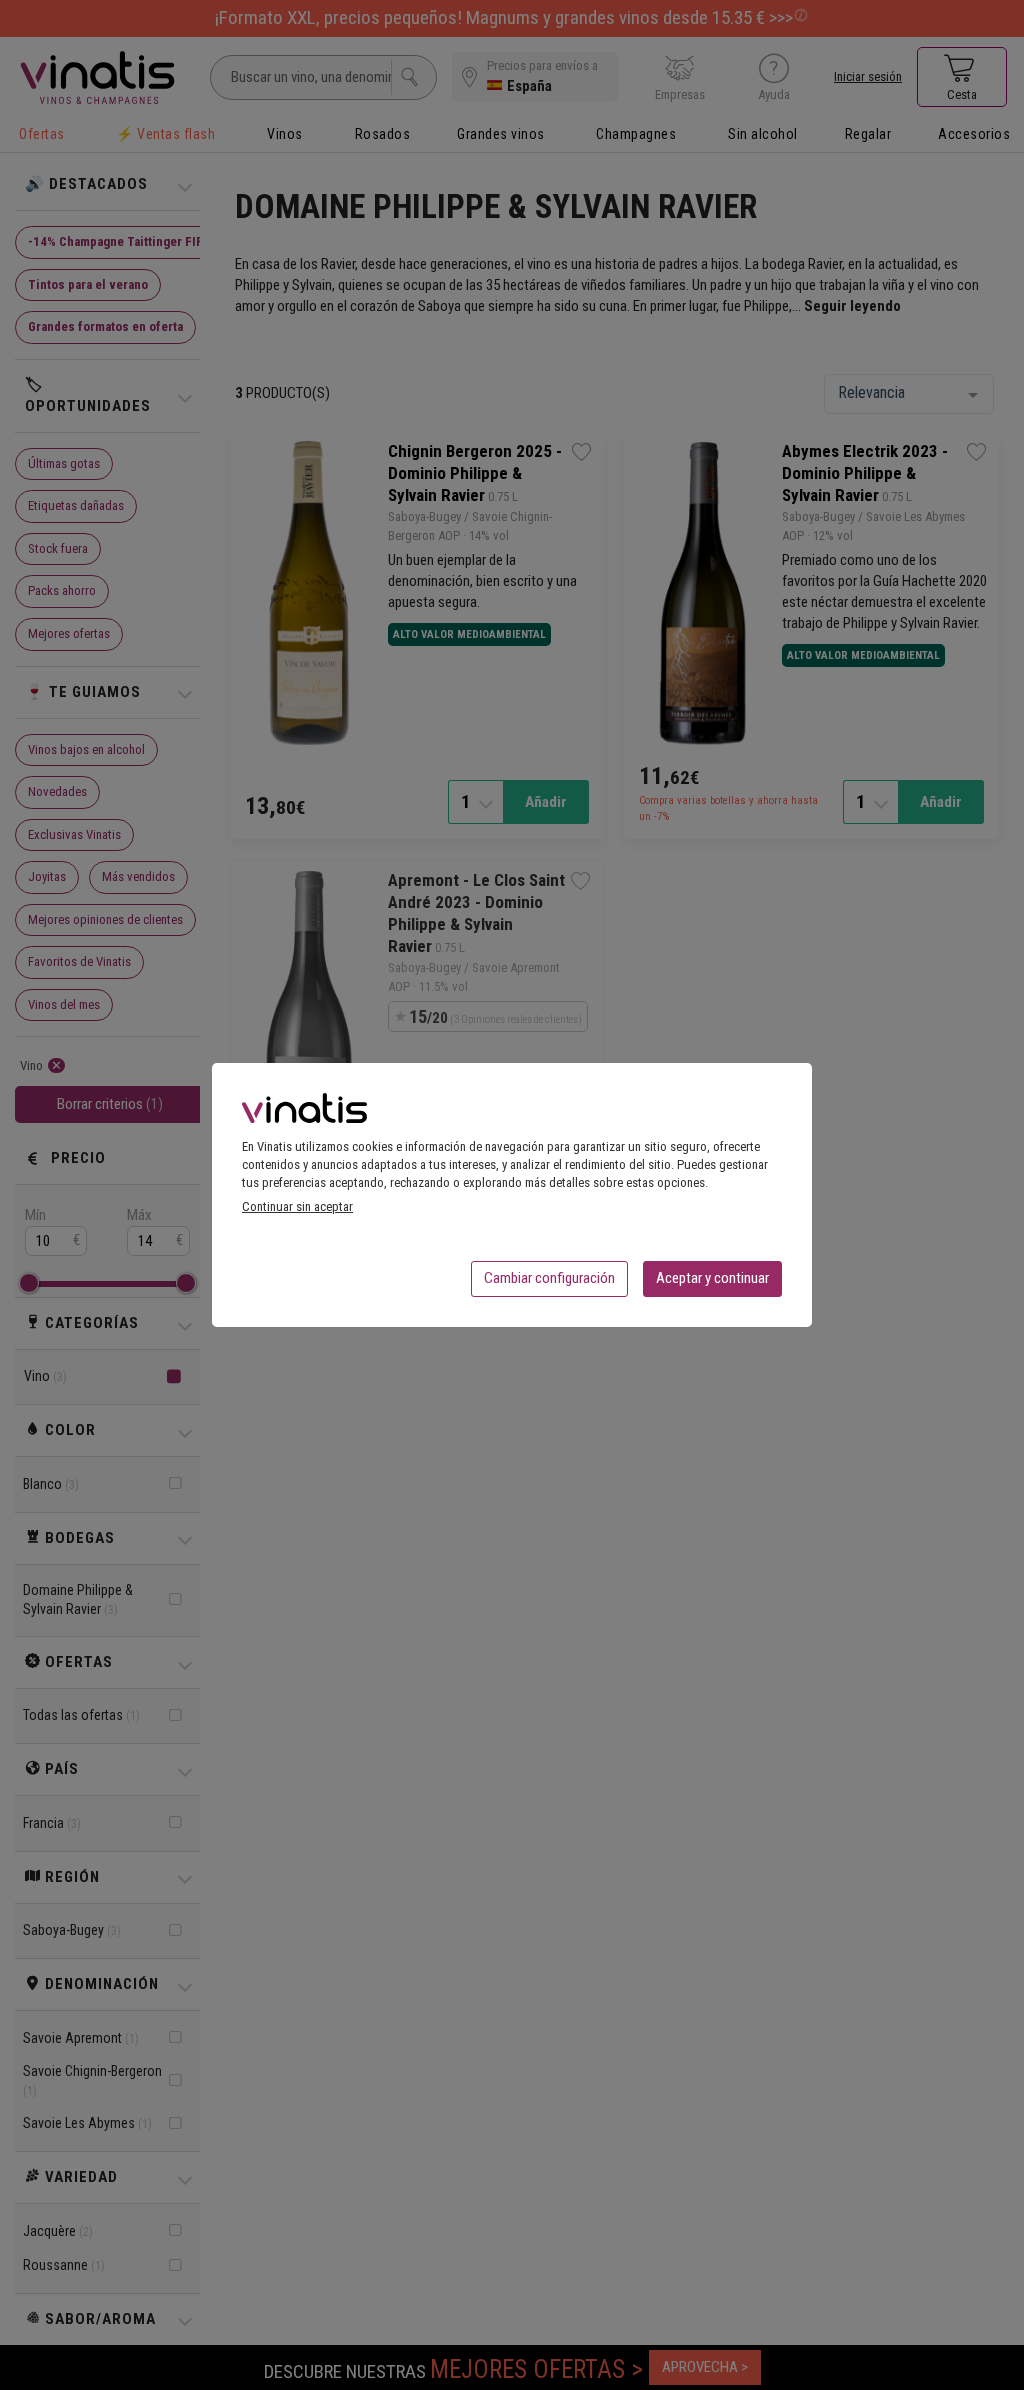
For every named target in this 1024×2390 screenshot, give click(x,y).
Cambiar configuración (549, 1278)
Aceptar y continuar (712, 1278)
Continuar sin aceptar (297, 1206)
